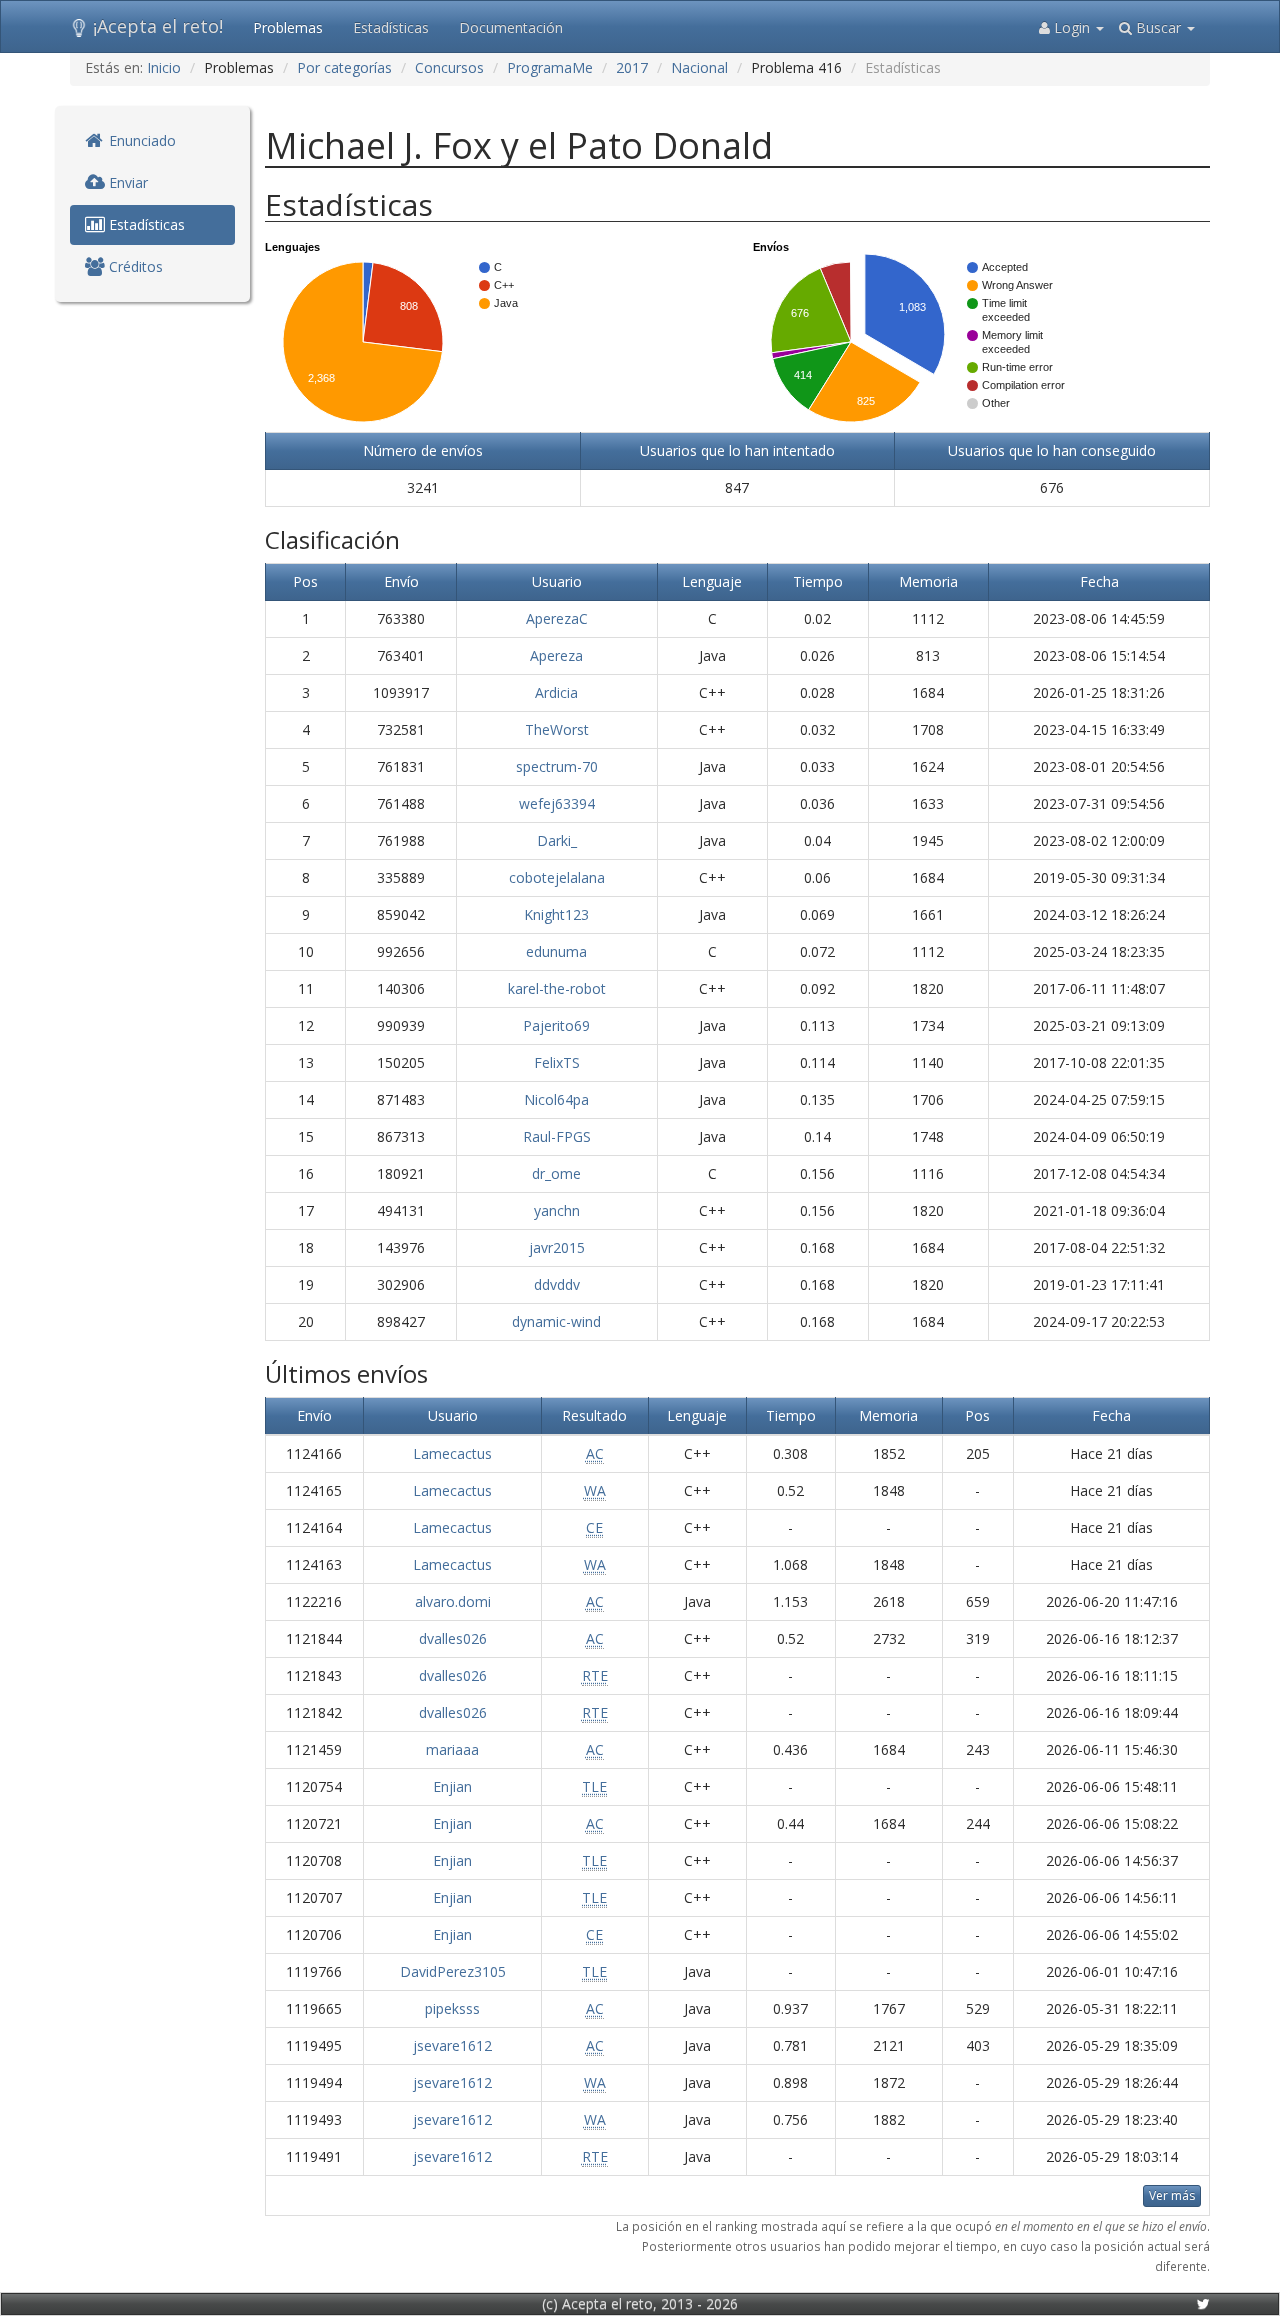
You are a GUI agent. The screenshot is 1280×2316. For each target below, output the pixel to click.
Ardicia (556, 692)
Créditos (134, 266)
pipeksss (452, 2008)
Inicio (164, 67)
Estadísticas (391, 27)
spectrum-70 (557, 766)
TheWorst (557, 729)
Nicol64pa (556, 1099)
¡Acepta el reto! (158, 26)
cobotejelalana (557, 877)
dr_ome (556, 1173)
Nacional (699, 67)
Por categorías (344, 67)
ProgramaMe (550, 67)
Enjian (452, 1786)
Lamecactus (452, 1453)
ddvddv (557, 1284)
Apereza (556, 655)
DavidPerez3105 (453, 1971)
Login (1072, 27)
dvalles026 (453, 1638)
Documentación (511, 27)
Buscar (1158, 27)
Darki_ (557, 840)
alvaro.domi (453, 1601)
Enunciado (140, 140)
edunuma (556, 951)
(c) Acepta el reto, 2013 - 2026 (640, 2303)
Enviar (126, 182)
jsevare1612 (452, 2045)
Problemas (288, 27)
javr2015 (557, 1247)
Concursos (449, 67)
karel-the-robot (557, 988)
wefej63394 (557, 803)
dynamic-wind (556, 1321)
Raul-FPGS (557, 1136)
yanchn (557, 1210)
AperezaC (557, 618)
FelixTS (557, 1062)
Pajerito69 (556, 1025)
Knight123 (556, 914)
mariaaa (452, 1749)
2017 (632, 67)
